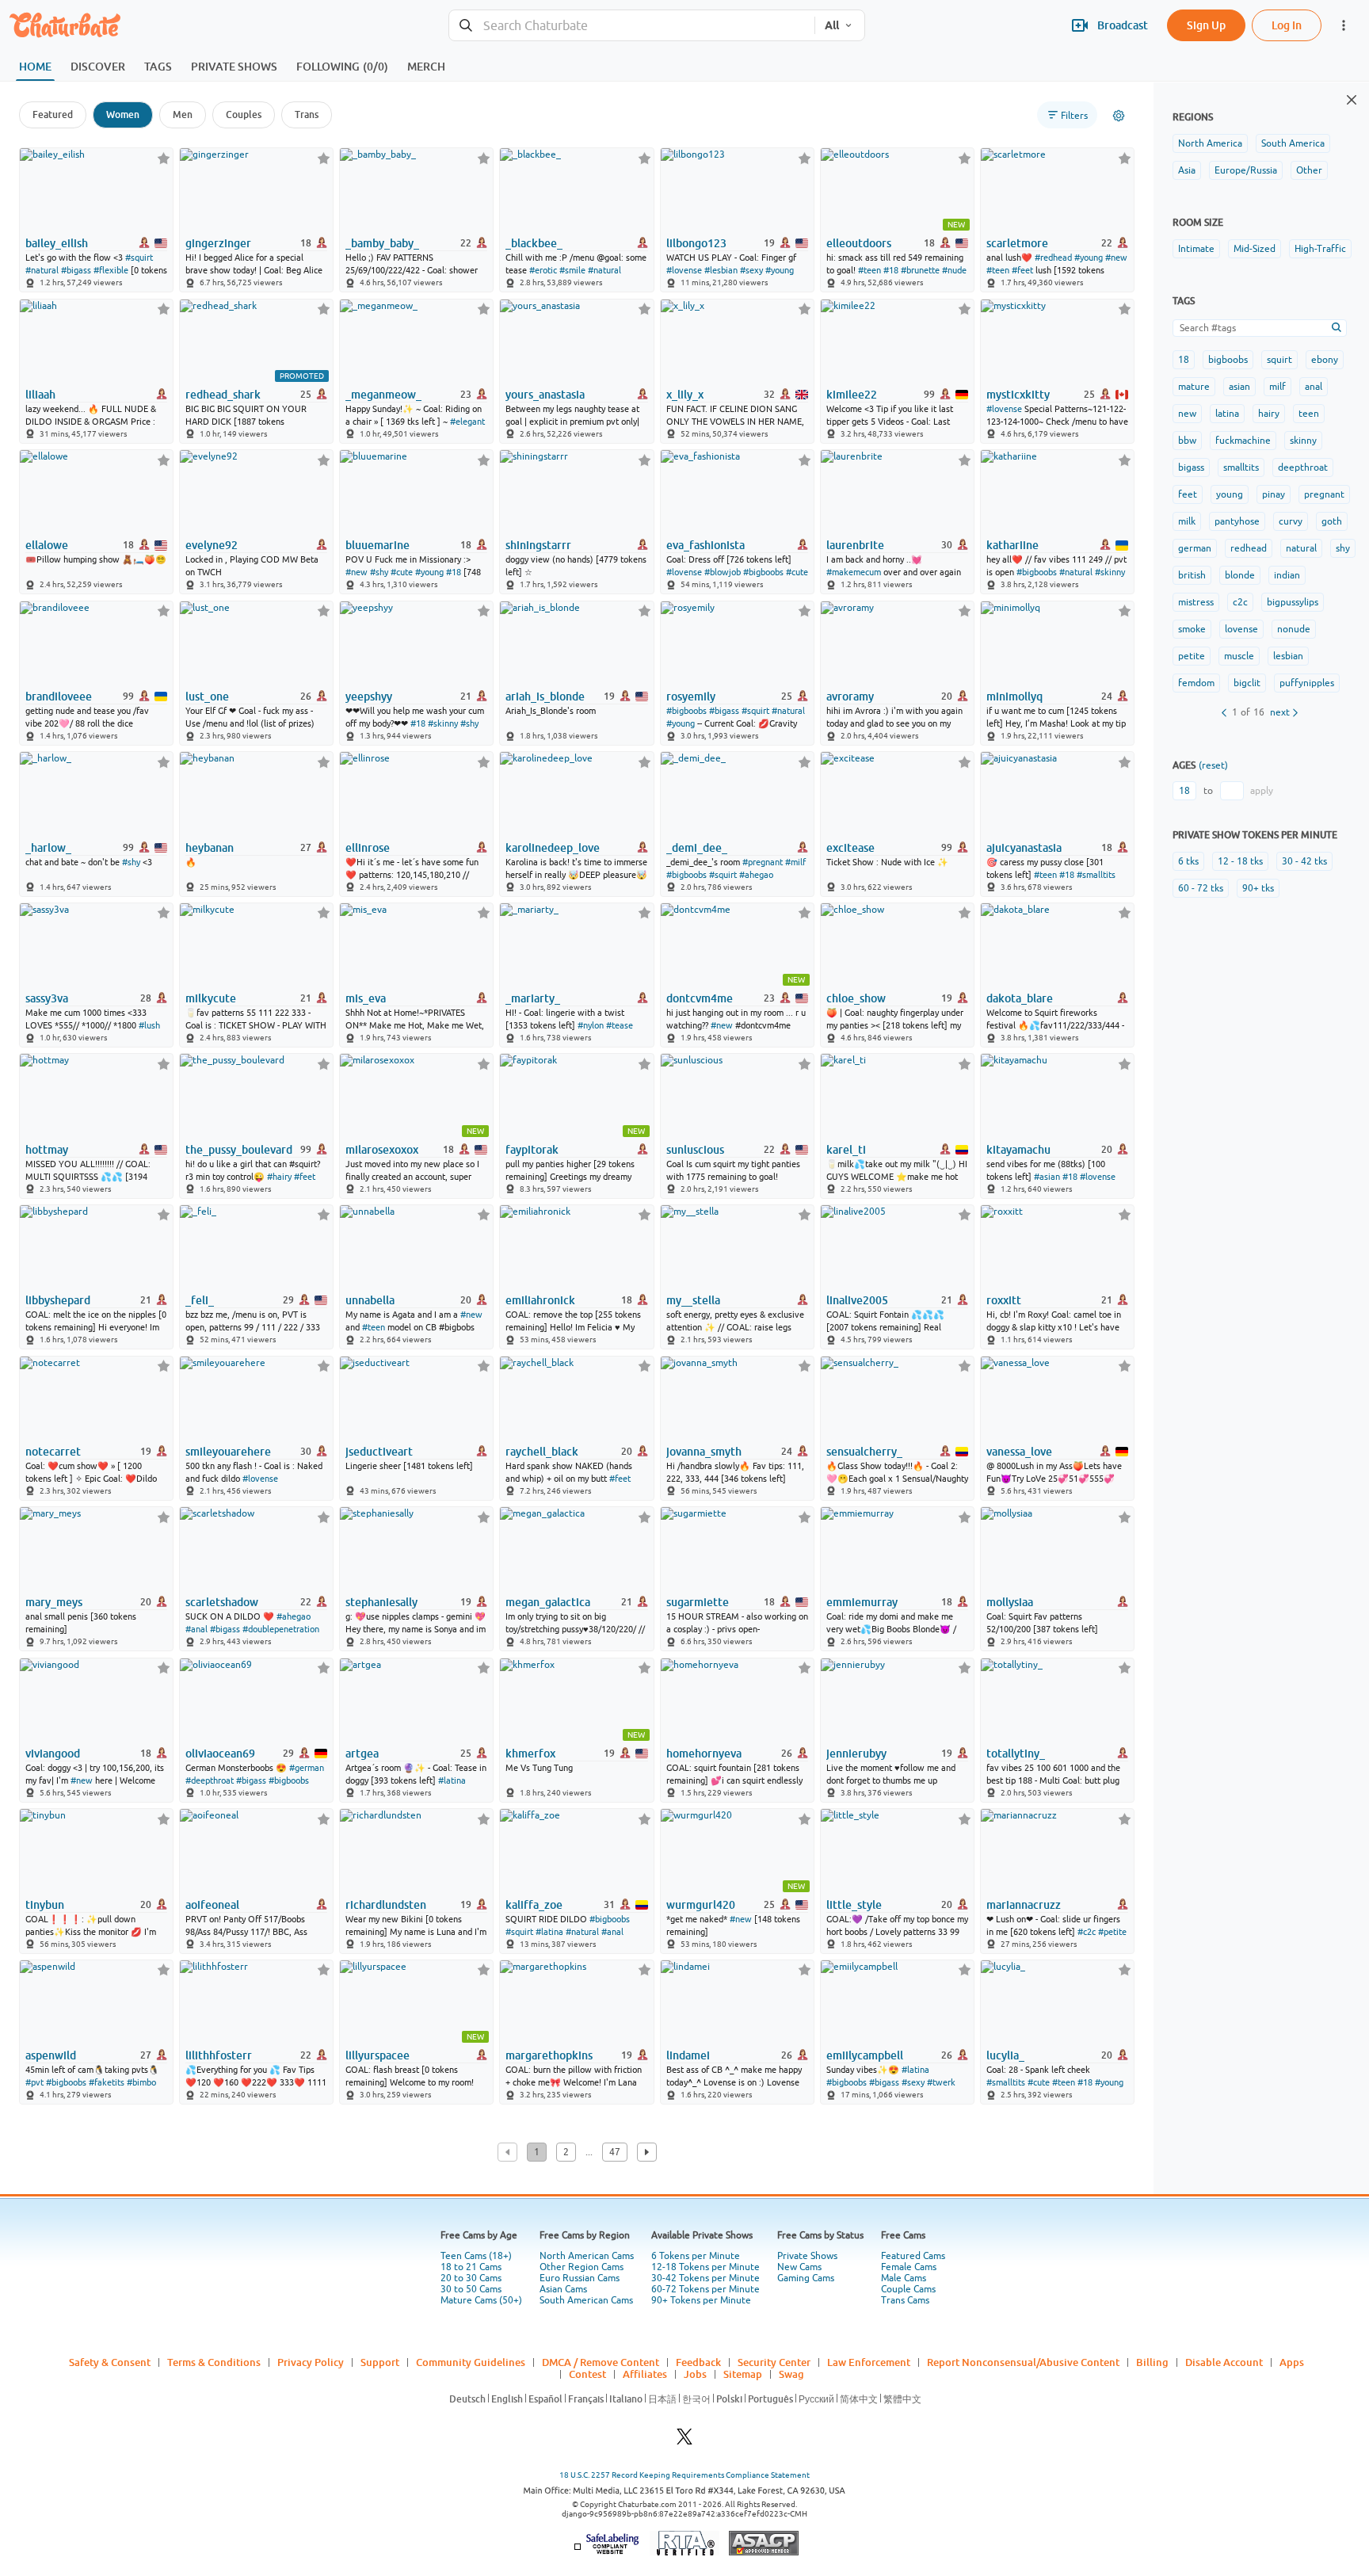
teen (1309, 414)
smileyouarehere (228, 1452)
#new (1116, 258)
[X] (684, 2441)
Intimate (1196, 249)
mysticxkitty (1018, 395)
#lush (149, 1025)
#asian (1047, 1177)
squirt (1279, 360)
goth (1332, 521)
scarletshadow (222, 1602)
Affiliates (645, 2374)
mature (1194, 387)
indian (1287, 575)
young (1230, 494)
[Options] (1119, 116)
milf (1277, 387)
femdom (1196, 683)
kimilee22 (852, 395)
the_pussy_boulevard (239, 1150)
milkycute (211, 998)
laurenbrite (855, 545)
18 (1184, 360)
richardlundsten (386, 1905)
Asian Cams (563, 2289)
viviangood (53, 1754)
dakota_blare (1020, 998)
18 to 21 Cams (471, 2267)
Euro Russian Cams (580, 2278)
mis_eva (366, 998)
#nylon (591, 1025)
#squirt (139, 258)
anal (1314, 387)
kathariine (1012, 545)
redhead (1249, 548)
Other (1309, 170)
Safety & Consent (110, 2362)
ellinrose (368, 848)
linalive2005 (857, 1300)
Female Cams (909, 2267)
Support (380, 2362)
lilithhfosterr (219, 2055)
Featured (53, 114)
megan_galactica (548, 1602)
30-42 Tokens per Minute (705, 2278)
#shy (379, 572)
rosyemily (691, 696)
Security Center (774, 2362)
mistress (1196, 602)
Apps (1292, 2362)
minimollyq (1014, 696)
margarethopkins (549, 2055)
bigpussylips (1293, 602)
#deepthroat (210, 1780)
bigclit (1247, 683)
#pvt (34, 2082)
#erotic (543, 270)
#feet (1022, 270)
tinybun (45, 1905)
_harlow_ (48, 848)
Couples (244, 114)
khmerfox (530, 1754)
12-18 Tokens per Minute (705, 2267)
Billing (1152, 2362)
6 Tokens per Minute (696, 2256)
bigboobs (1228, 360)
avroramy (850, 696)
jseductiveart (379, 1452)
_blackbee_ (534, 243)
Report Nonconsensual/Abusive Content (1023, 2362)
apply (1262, 791)
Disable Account (1224, 2362)
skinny (1303, 441)
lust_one (207, 696)
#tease (620, 1025)
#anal (196, 1629)
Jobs (695, 2374)
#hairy (279, 1177)
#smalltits (1096, 875)
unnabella (370, 1300)
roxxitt (1004, 1300)
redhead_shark (223, 395)
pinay (1274, 494)
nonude (1294, 629)
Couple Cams (908, 2289)
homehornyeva (704, 1754)
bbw (1187, 441)
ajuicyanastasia (1024, 848)
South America (1293, 143)
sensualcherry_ (864, 1452)
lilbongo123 (696, 243)
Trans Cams (905, 2300)
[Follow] (164, 158)
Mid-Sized (1255, 249)
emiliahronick (540, 1300)
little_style (854, 1905)
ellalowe (47, 545)
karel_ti (846, 1150)
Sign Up (1206, 25)
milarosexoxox (382, 1150)
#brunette (920, 270)
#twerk (941, 2082)
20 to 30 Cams (471, 2278)
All (832, 25)
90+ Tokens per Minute (701, 2300)
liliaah (40, 395)
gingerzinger (218, 243)
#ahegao (756, 875)
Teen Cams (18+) (476, 2256)
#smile (572, 270)
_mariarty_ (533, 998)
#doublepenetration (281, 1629)
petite (1192, 656)
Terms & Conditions (214, 2362)
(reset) (1213, 765)
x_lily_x (685, 395)
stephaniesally (381, 1602)
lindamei (688, 2055)
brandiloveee (59, 696)
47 (615, 2152)
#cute (402, 572)
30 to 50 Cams (471, 2289)
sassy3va (47, 998)
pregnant (1324, 494)
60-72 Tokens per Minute (705, 2289)
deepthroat (1303, 467)
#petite (1112, 1932)
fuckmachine (1243, 441)
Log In (1287, 25)
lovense (1241, 629)
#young (780, 270)
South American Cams (586, 2300)
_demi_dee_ (697, 848)
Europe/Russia (1246, 170)
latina (1227, 414)
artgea (362, 1754)
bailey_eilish (57, 243)
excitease (850, 848)
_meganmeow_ (383, 395)
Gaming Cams (806, 2278)
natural (1301, 548)
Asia (1187, 170)
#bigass (76, 270)
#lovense (684, 270)
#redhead (1053, 258)
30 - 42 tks (1304, 861)
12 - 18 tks (1240, 861)
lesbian (1288, 656)
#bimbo (141, 2082)
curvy (1291, 521)
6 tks (1188, 861)
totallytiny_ (1016, 1754)
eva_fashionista (705, 545)
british (1192, 575)
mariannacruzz (1024, 1905)
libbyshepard (58, 1300)
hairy (1269, 414)
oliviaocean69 (220, 1754)
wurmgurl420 (701, 1905)
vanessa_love (1019, 1452)
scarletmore (1017, 243)
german (1195, 548)
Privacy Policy (311, 2362)
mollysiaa (1010, 1602)
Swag (791, 2374)
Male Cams (904, 2278)
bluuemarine (378, 545)
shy (1343, 548)
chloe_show (856, 998)
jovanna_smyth (704, 1452)
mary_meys (54, 1602)
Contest (587, 2374)
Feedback (698, 2362)
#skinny (1110, 572)
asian (1239, 387)
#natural (42, 270)
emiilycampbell (865, 2055)
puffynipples (1307, 683)
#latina (452, 1780)
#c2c (1087, 1932)
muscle (1239, 656)
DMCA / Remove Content (601, 2362)
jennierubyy (856, 1754)
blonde (1240, 575)
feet (1188, 494)
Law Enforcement (869, 2362)
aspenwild (51, 2055)
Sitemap (743, 2374)
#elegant (467, 422)
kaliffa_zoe (534, 1905)
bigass (1191, 467)
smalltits (1241, 467)
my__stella (693, 1300)
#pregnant (763, 862)
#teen (869, 270)
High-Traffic (1320, 249)
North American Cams (587, 2256)
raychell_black (542, 1452)
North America (1210, 143)
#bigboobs (763, 572)
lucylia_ (1005, 2055)
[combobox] (632, 26)
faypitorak (532, 1150)
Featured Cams (913, 2256)
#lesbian (721, 270)
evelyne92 (212, 545)
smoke (1192, 629)
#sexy (751, 270)
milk (1187, 521)
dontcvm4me (700, 998)
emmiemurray (862, 1602)
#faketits (107, 2082)
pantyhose (1237, 521)
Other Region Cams (582, 2267)
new (1187, 414)
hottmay (47, 1150)
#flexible (111, 270)
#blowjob (723, 572)
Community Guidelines (471, 2362)
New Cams (799, 2267)
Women (123, 114)
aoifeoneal (212, 1905)
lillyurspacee (378, 2055)
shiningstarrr (538, 545)
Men (183, 114)
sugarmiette (698, 1602)
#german (307, 1768)
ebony (1325, 360)
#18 (891, 270)
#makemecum (854, 572)
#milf (795, 862)
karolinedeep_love (553, 848)
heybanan (210, 848)
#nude (954, 270)
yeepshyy (369, 696)
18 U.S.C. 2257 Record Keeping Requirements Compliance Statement (684, 2475)
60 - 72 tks (1201, 888)
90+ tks (1258, 888)
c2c (1240, 602)
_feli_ (200, 1300)
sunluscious (695, 1150)
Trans (307, 114)
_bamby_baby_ (382, 243)
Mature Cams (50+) (481, 2300)
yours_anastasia (545, 395)
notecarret (53, 1452)
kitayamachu (1018, 1150)
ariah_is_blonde (545, 696)
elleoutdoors (859, 243)
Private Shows (807, 2256)
